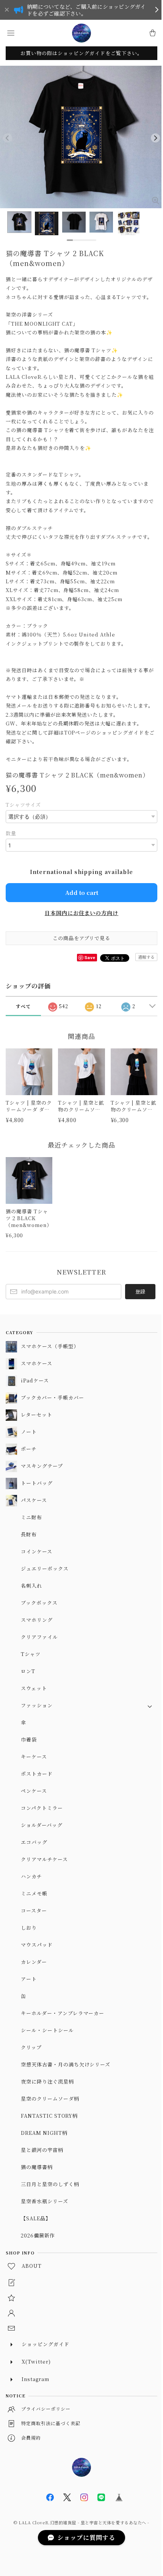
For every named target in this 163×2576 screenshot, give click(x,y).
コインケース (37, 1551)
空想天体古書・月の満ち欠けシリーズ (66, 2064)
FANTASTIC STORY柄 (49, 2116)
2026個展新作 (38, 2235)
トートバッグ (37, 1483)
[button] (11, 33)
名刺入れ (31, 1586)
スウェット (34, 1688)
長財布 (29, 1534)
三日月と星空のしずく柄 (50, 2184)
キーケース (34, 1757)
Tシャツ (31, 1654)
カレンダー (34, 1962)
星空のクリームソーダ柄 (50, 2099)
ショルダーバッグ (42, 1825)
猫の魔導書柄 (37, 2167)
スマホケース (37, 1363)
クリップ (31, 2047)
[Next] (155, 138)
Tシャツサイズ (23, 805)
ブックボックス (39, 1603)
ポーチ (29, 1449)
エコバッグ (34, 1842)
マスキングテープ (42, 1466)
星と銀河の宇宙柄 (42, 2150)
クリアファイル (39, 1637)
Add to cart (82, 892)
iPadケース (35, 1380)
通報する (146, 957)
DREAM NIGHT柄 (44, 2133)
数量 (11, 833)
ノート (29, 1432)
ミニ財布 (31, 1517)
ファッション (37, 1705)
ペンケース (34, 1791)
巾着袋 (29, 1739)
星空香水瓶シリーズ (45, 2201)
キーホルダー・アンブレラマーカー (63, 2013)
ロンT (28, 1671)
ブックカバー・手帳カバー (53, 1397)
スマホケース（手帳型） (50, 1346)
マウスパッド (37, 1945)
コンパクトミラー (42, 1808)
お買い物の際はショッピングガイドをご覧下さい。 (81, 53)
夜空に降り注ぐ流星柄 (47, 2081)
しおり (29, 1928)
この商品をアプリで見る (82, 938)
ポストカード (37, 1774)
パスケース (34, 1500)
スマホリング (37, 1620)
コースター (34, 1910)
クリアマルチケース (44, 1859)
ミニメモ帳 (34, 1893)
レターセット (37, 1415)
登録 (140, 1291)
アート (29, 1979)
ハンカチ (31, 1876)
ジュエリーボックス (45, 1568)
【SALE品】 (36, 2218)
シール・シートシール (47, 2030)
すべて (23, 1006)
